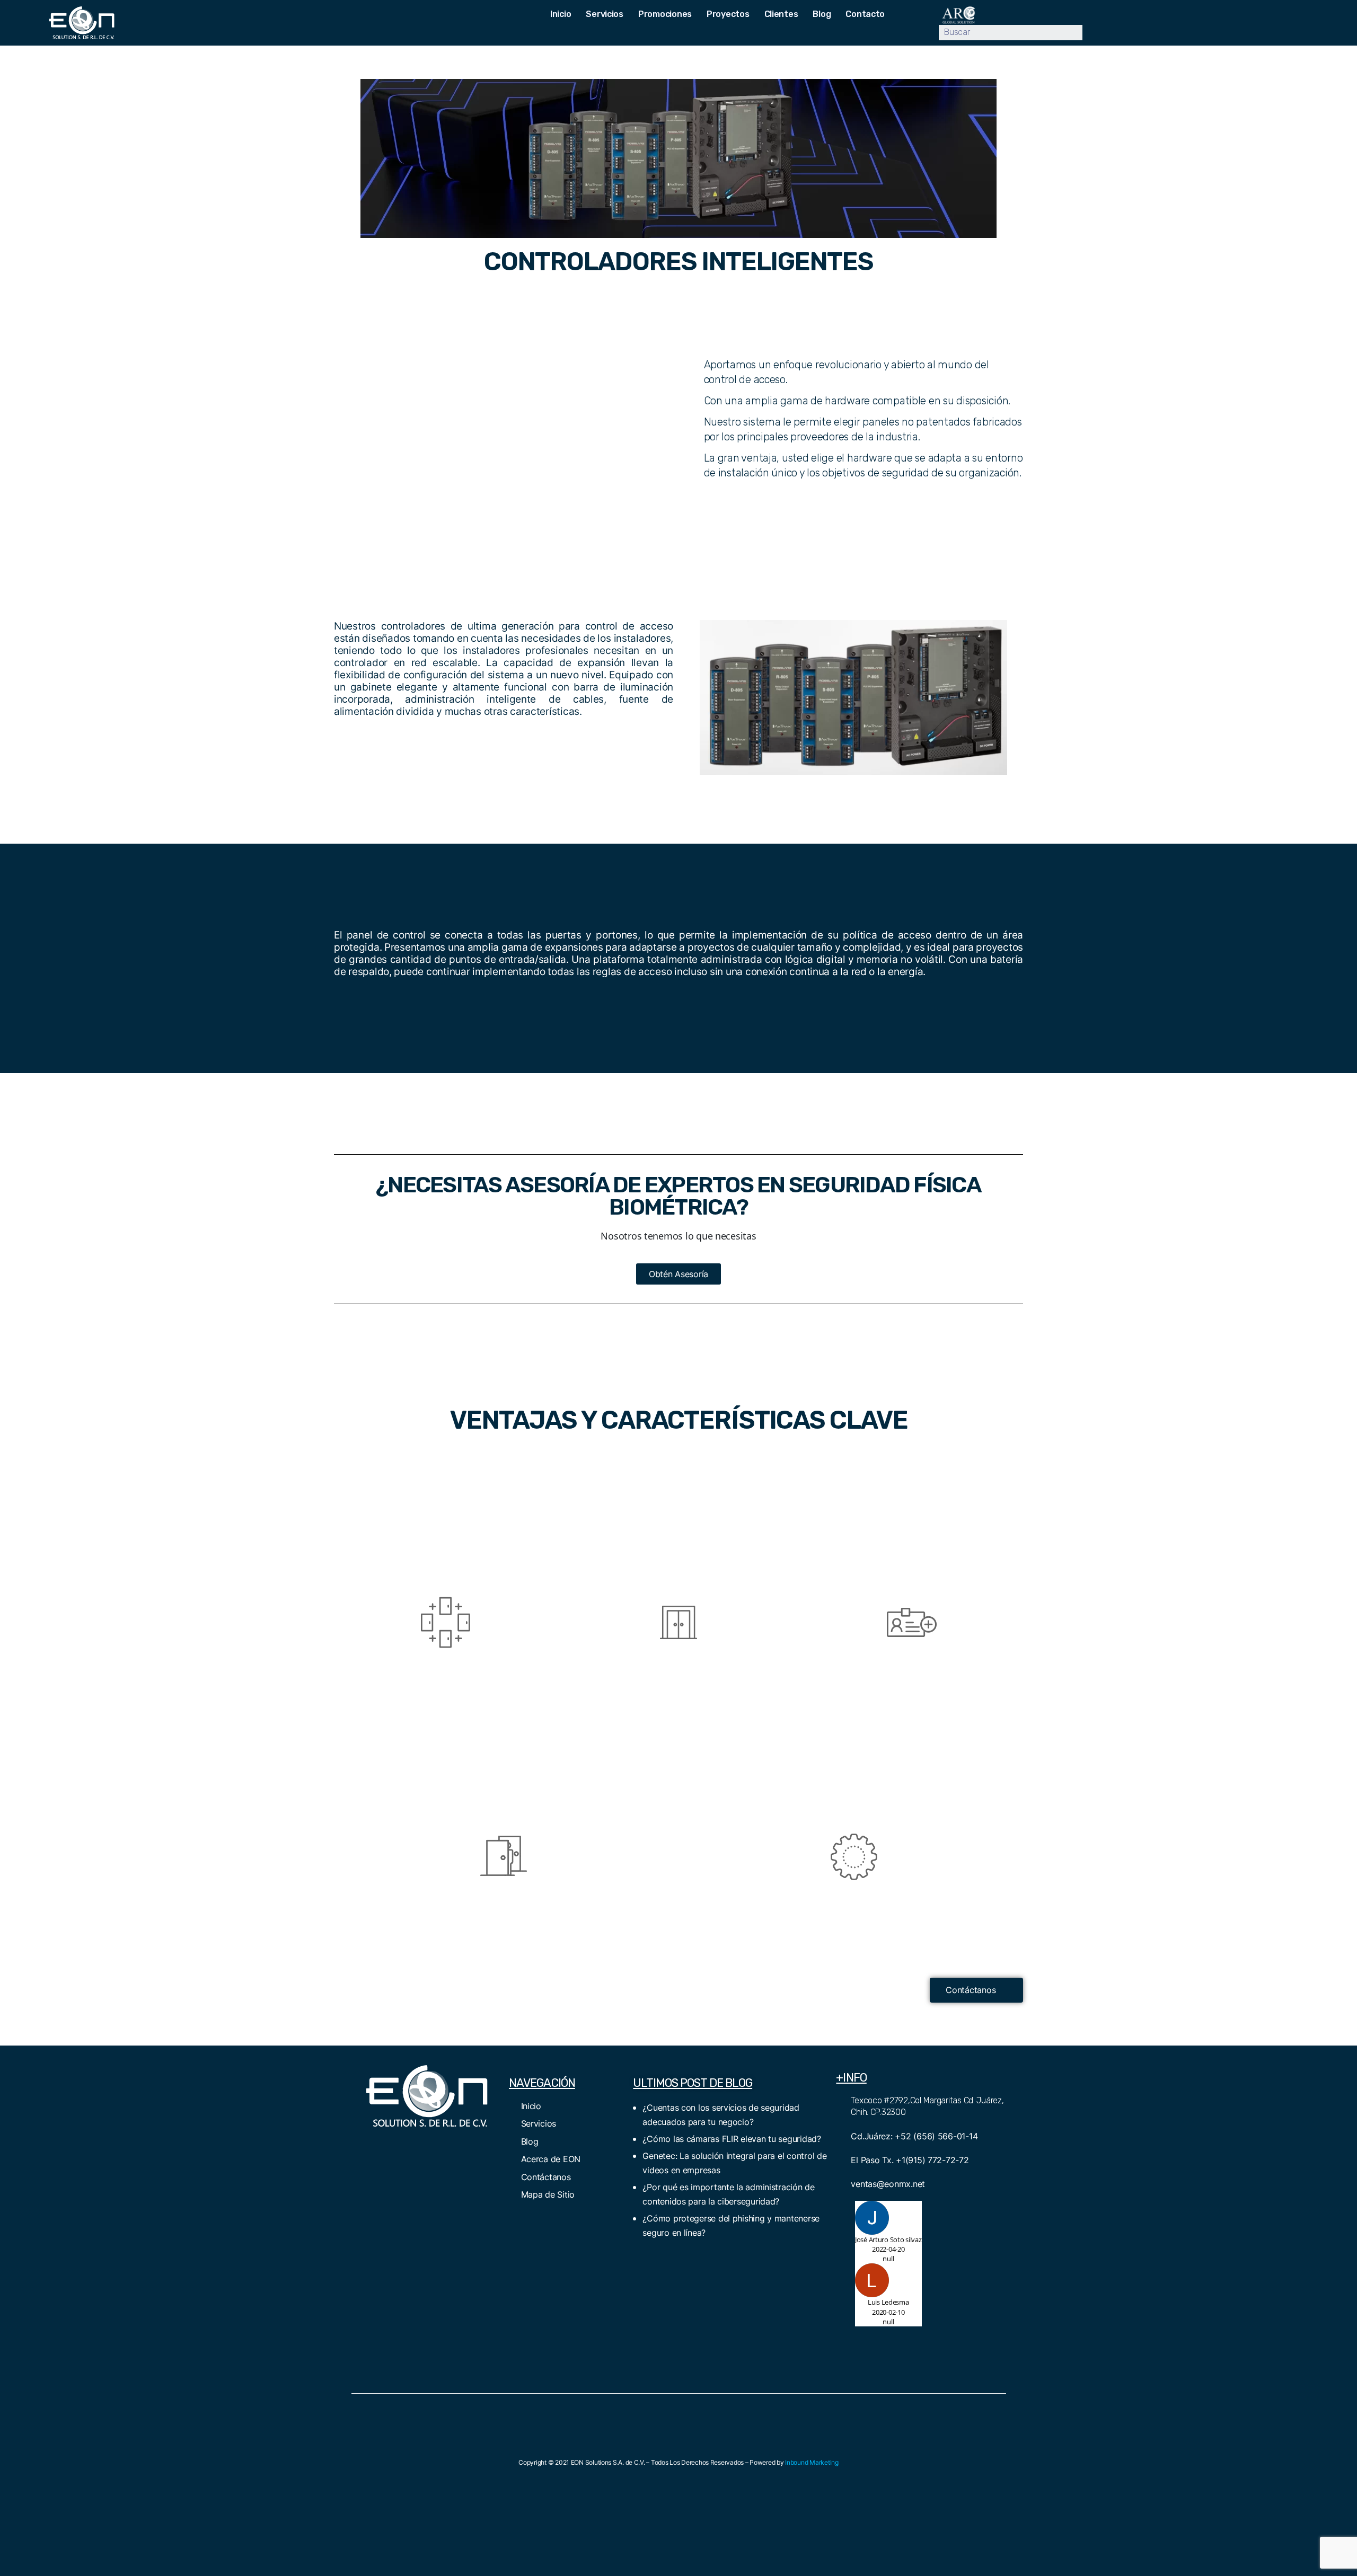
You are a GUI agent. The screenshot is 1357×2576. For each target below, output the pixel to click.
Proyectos (728, 14)
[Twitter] (412, 2148)
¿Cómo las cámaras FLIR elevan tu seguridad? (732, 2139)
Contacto (865, 14)
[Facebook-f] (444, 15)
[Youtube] (464, 15)
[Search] (1090, 33)
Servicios (605, 14)
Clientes (781, 14)
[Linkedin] (424, 15)
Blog (822, 14)
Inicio (561, 14)
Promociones (665, 14)
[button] (678, 1274)
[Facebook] (383, 2148)
